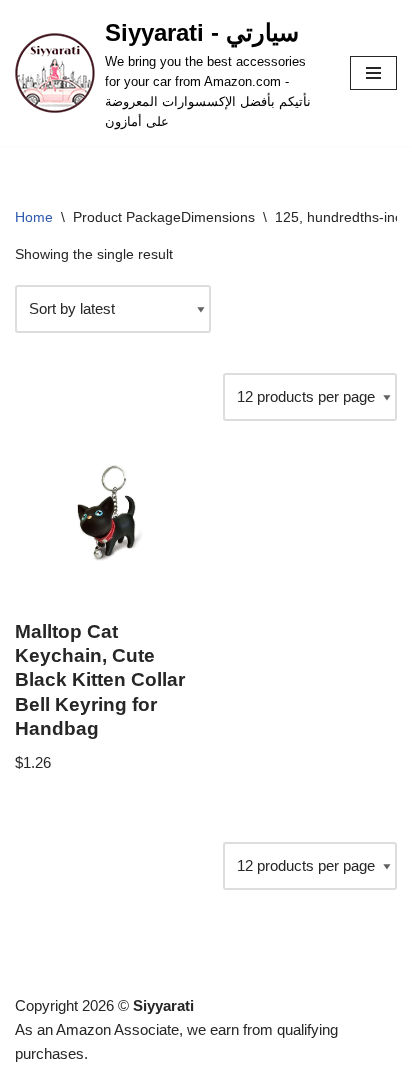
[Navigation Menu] (373, 73)
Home (34, 217)
